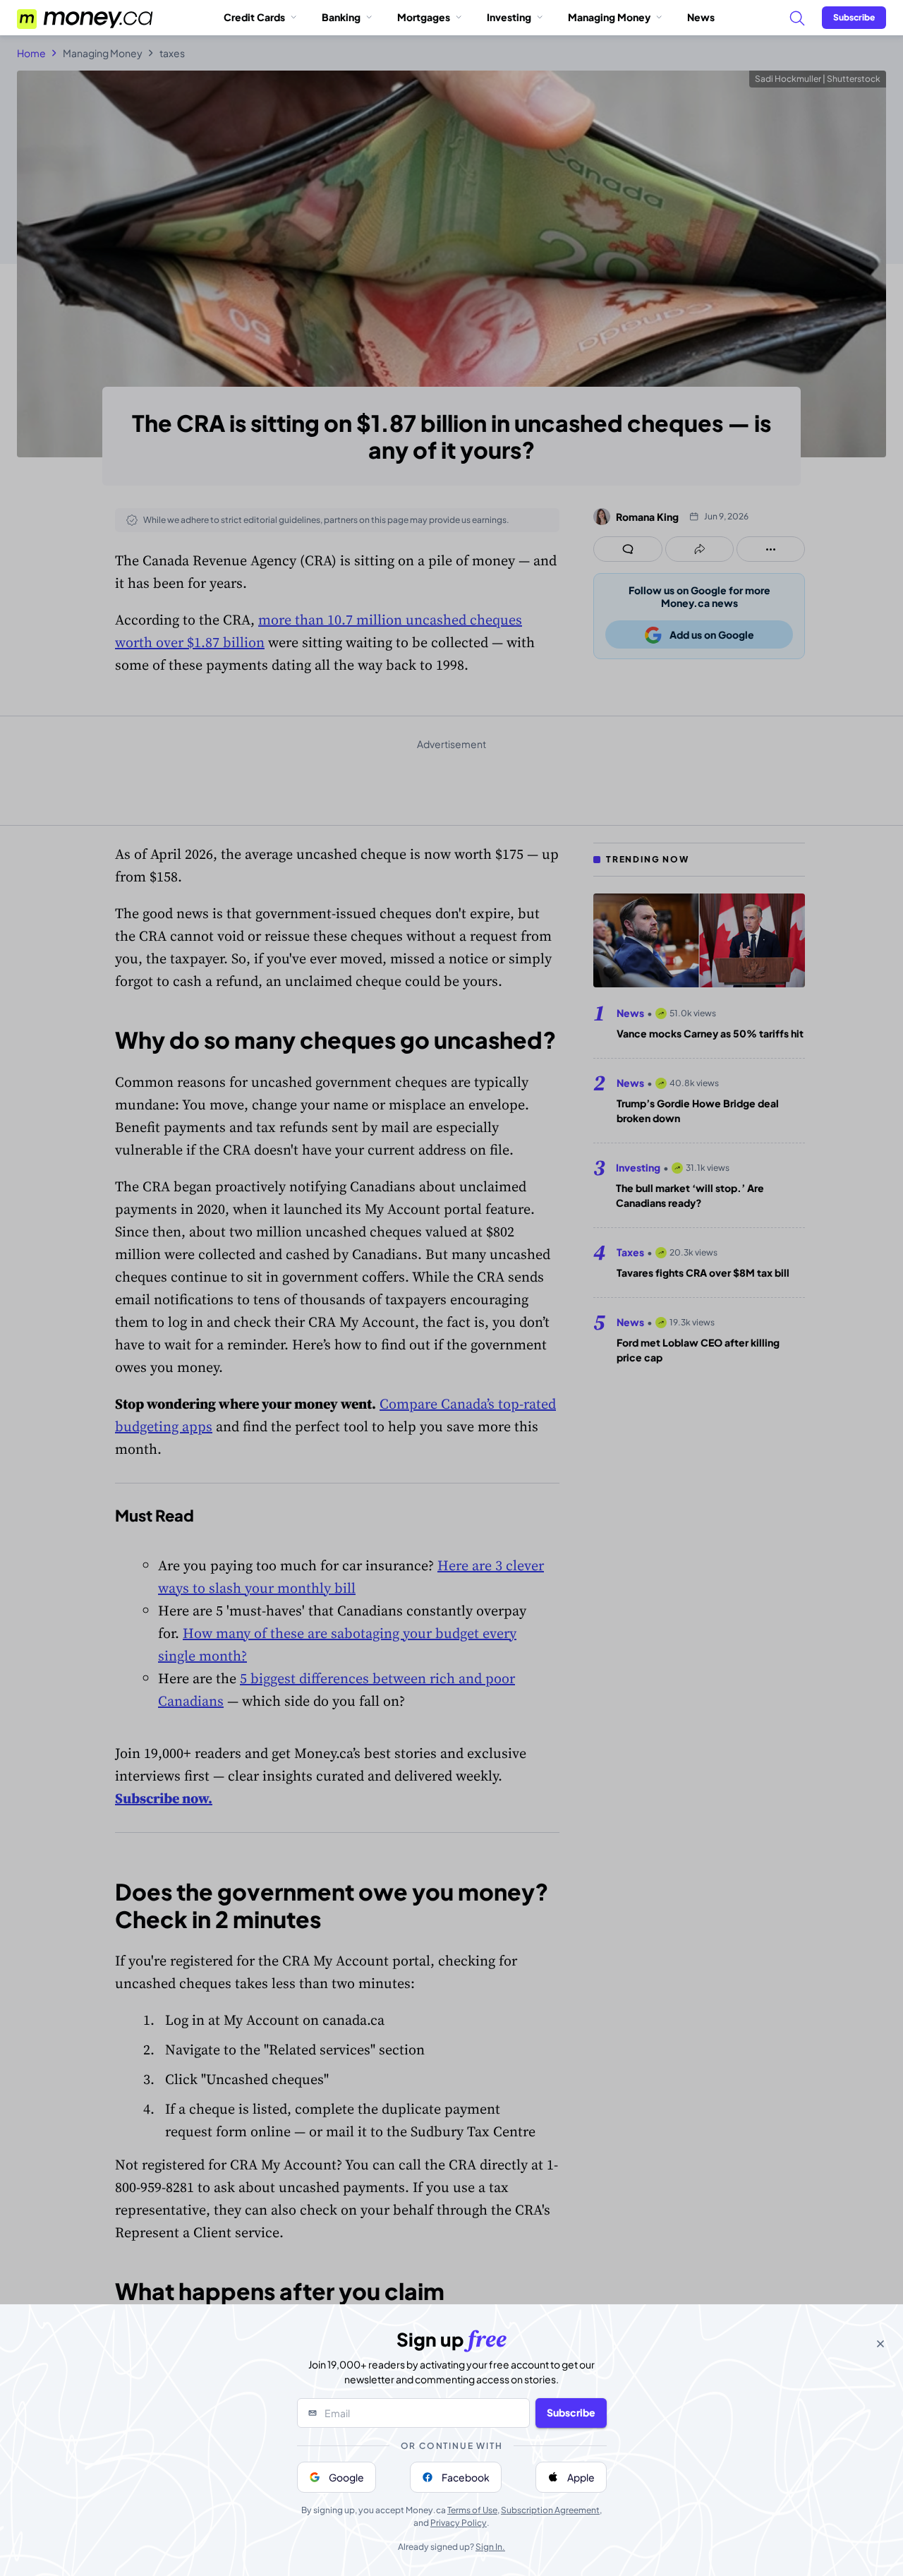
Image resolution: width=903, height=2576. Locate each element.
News (701, 17)
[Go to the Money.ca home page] (86, 18)
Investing (509, 17)
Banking (341, 17)
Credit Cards (254, 17)
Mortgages (424, 17)
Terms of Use (472, 2510)
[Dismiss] (880, 2344)
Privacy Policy (459, 2523)
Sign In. (490, 2547)
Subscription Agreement (550, 2510)
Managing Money (609, 17)
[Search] (796, 18)
